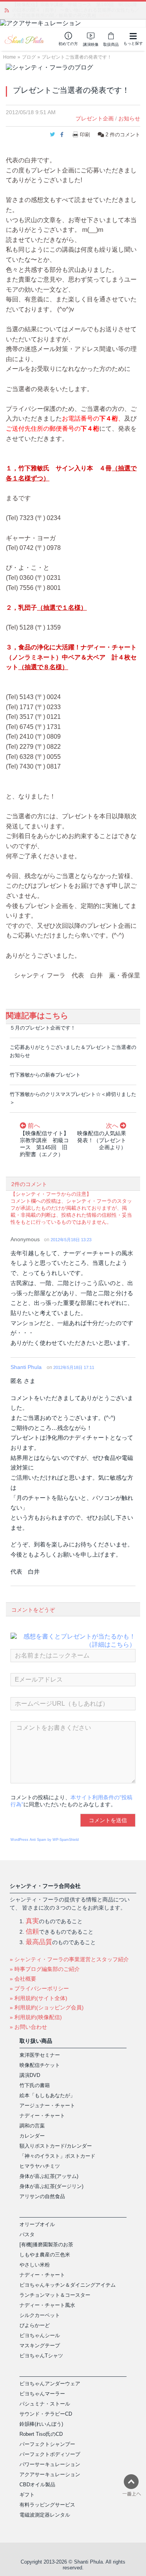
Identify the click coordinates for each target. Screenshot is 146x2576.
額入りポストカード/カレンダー (56, 2146)
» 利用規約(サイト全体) (39, 1998)
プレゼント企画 (95, 118)
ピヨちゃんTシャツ (41, 2356)
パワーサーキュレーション (50, 2464)
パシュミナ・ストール (45, 2404)
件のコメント (123, 135)
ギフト (27, 2495)
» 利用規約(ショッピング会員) (47, 2007)
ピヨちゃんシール (40, 2335)
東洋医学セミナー (40, 2055)
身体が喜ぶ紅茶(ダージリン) (51, 2186)
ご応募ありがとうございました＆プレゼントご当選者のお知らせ (73, 1051)
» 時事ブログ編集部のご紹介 (45, 1969)
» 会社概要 (23, 1979)
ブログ (29, 57)
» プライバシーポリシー (39, 1988)
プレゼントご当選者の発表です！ (77, 57)
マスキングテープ (40, 2346)
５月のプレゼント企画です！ (43, 1028)
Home (10, 57)
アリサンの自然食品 (42, 2196)
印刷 (85, 135)
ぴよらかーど (35, 2325)
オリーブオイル (37, 2224)
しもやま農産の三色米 (45, 2255)
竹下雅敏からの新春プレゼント (45, 1075)
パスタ (27, 2234)
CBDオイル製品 (37, 2485)
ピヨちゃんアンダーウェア (50, 2384)
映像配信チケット (40, 2065)
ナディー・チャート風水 (47, 2305)
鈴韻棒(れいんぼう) (41, 2424)
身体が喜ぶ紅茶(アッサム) (49, 2176)
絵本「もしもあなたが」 (47, 2095)
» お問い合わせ (28, 2027)
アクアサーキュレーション (50, 2474)
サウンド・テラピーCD (46, 2414)
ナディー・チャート (42, 2116)
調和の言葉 (32, 2126)
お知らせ (129, 118)
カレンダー (32, 2136)
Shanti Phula (26, 1367)
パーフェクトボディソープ (50, 2454)
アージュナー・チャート (47, 2106)
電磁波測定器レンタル (45, 2515)
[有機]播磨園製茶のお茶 (46, 2245)
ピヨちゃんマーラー (42, 2394)
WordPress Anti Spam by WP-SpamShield (45, 1840)
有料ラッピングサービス (47, 2505)
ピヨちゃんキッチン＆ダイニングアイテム (68, 2285)
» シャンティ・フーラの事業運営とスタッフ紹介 (69, 1959)
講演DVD (30, 2075)
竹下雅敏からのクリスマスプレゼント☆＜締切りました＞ (73, 1098)
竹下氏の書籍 (35, 2085)
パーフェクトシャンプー (47, 2444)
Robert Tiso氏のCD (41, 2434)
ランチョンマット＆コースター (55, 2295)
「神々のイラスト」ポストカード (57, 2156)
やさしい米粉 (35, 2265)
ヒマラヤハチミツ (40, 2166)
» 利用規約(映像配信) (36, 2017)
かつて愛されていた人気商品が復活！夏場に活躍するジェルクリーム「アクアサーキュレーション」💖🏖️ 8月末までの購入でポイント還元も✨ (76, 10)
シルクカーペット (40, 2315)
